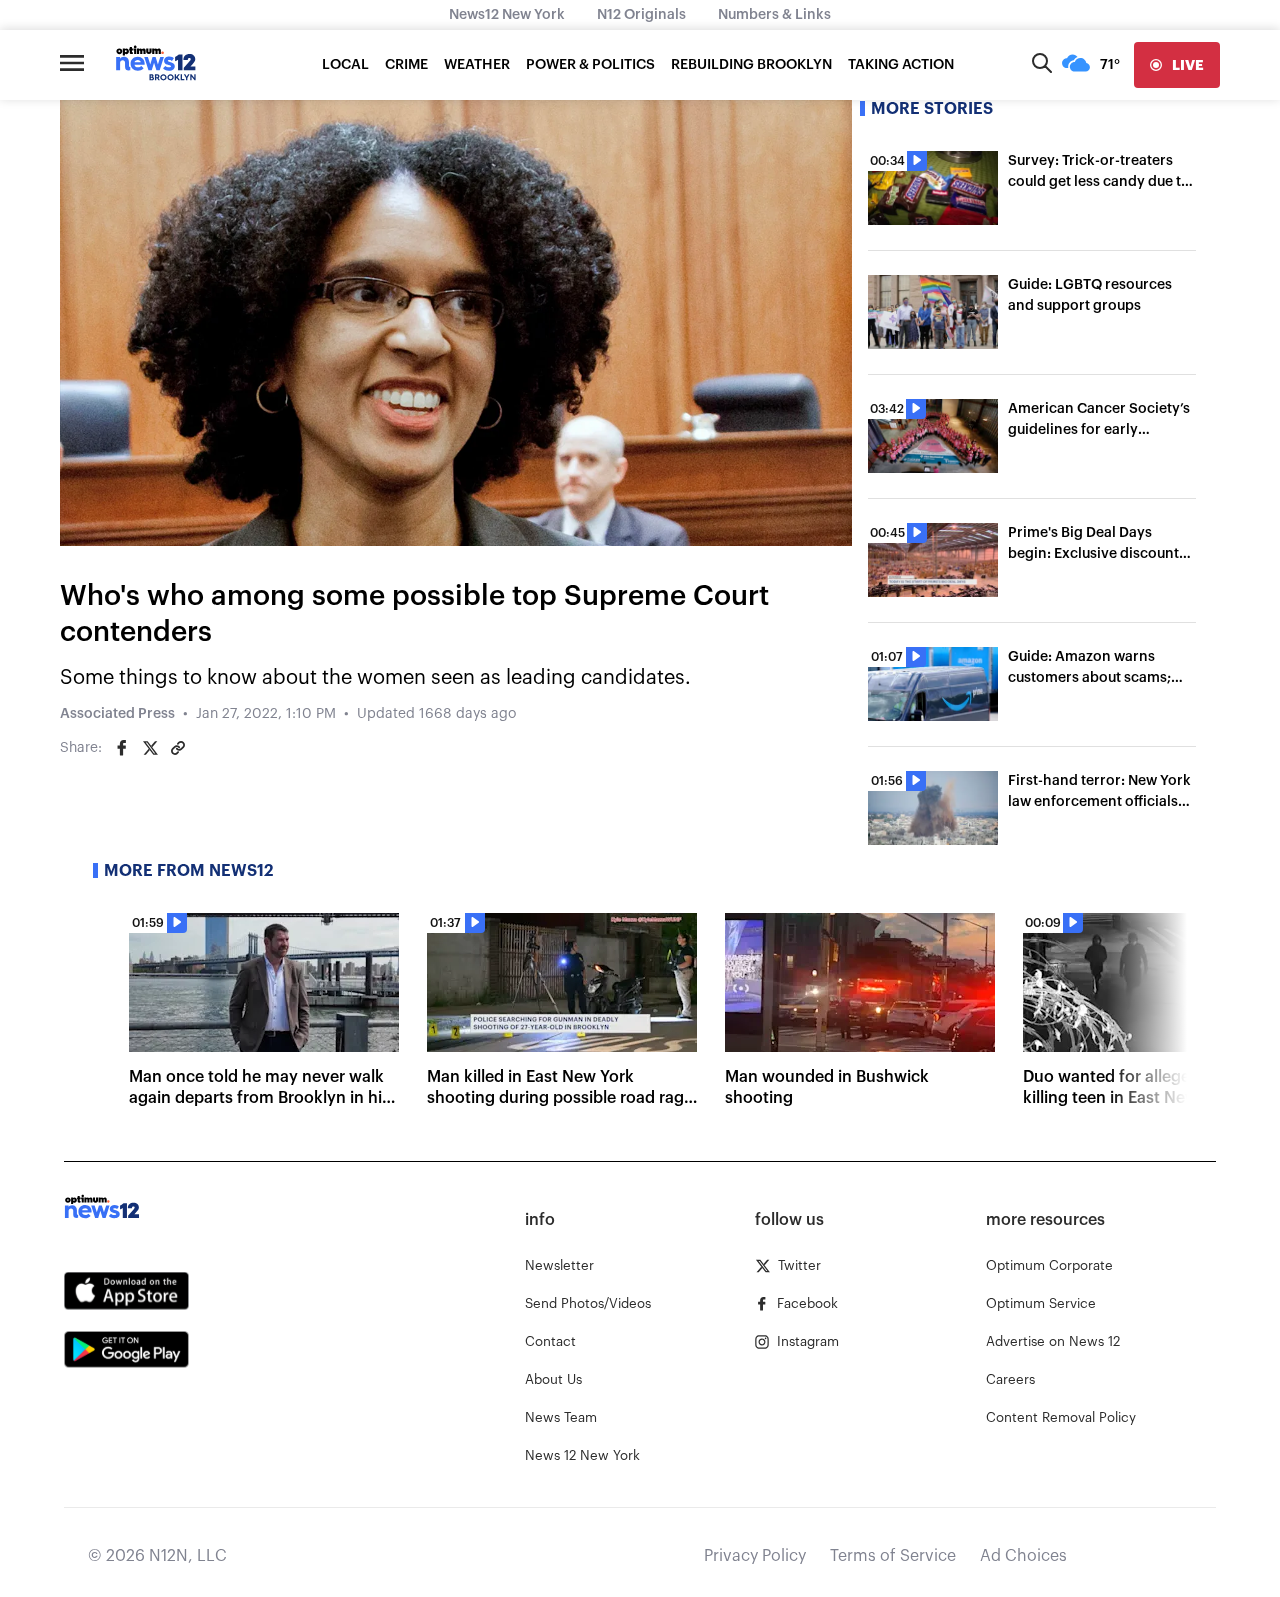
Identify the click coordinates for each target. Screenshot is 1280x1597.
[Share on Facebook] (122, 748)
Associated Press (117, 714)
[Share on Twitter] (150, 748)
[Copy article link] (178, 748)
